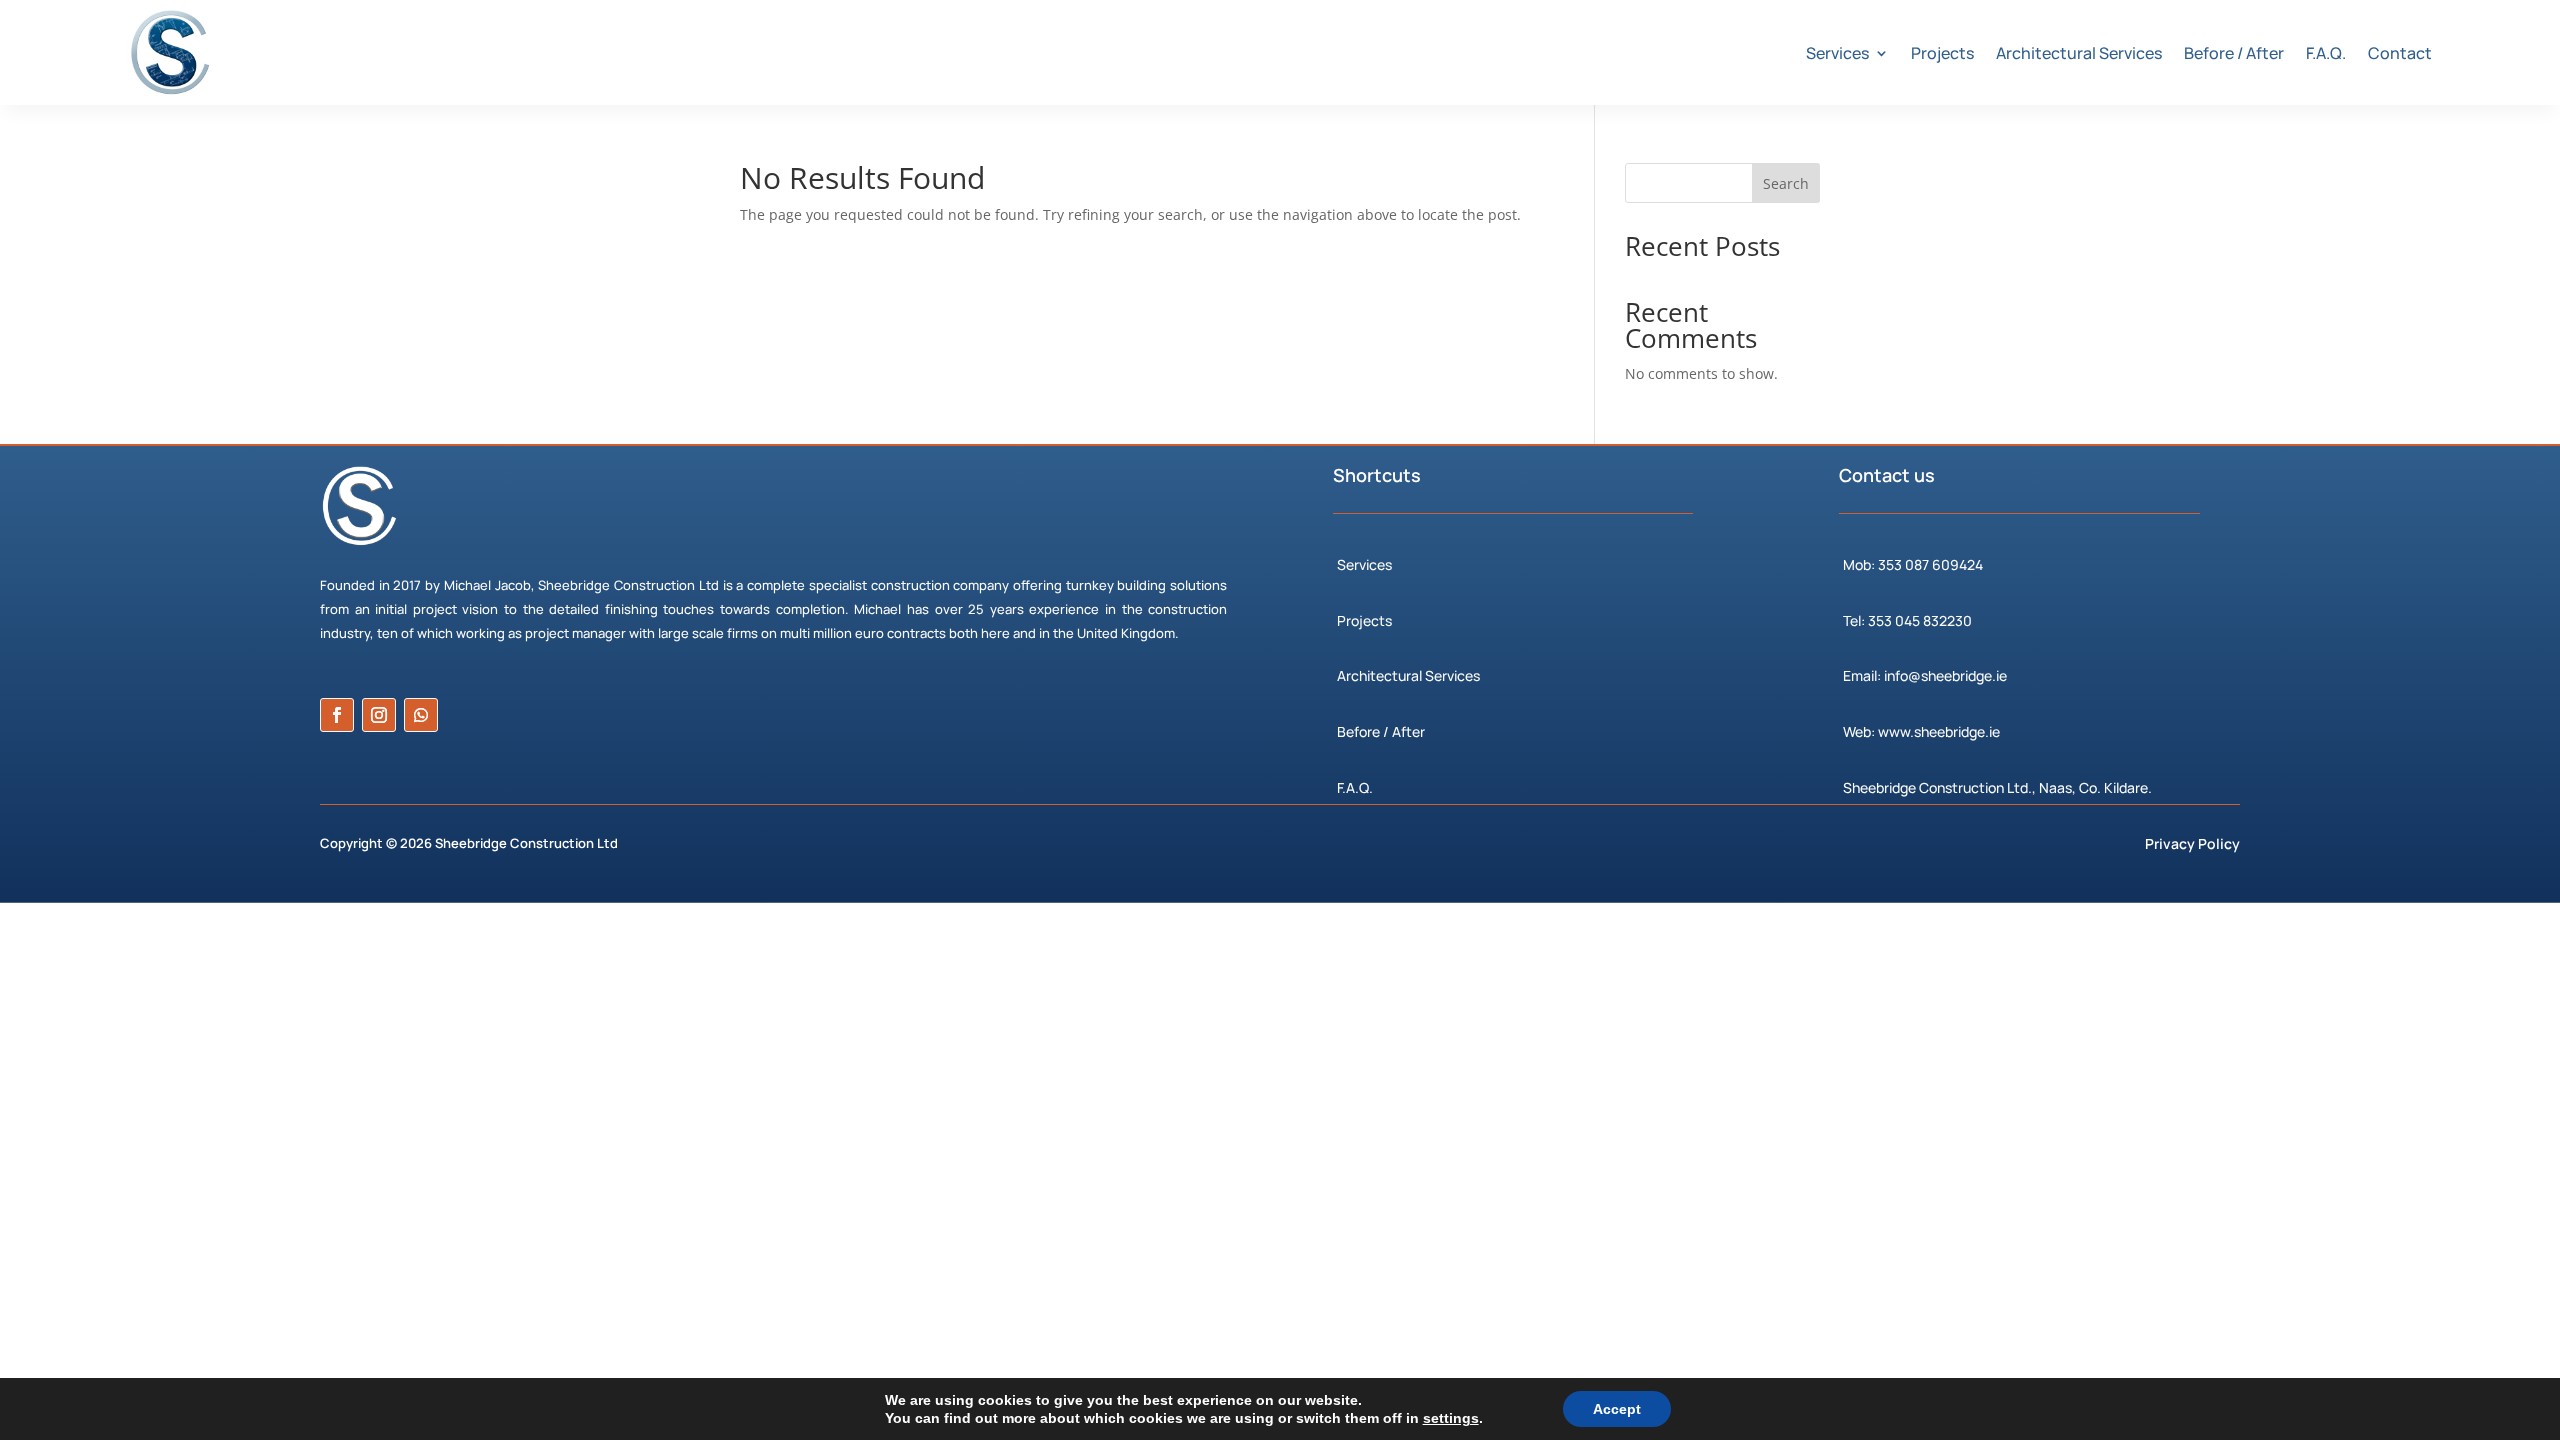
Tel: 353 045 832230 (1907, 620)
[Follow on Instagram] (379, 715)
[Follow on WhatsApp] (421, 715)
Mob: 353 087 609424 (1913, 564)
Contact (2400, 53)
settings (1451, 1418)
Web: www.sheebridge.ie (1921, 731)
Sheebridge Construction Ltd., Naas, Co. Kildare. (1997, 787)
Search (1786, 183)
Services (1837, 53)
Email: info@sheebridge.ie (1925, 675)
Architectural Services (2079, 53)
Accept (1617, 1409)
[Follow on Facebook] (337, 715)
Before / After (2234, 53)
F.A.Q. (2326, 53)
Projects (1942, 53)
